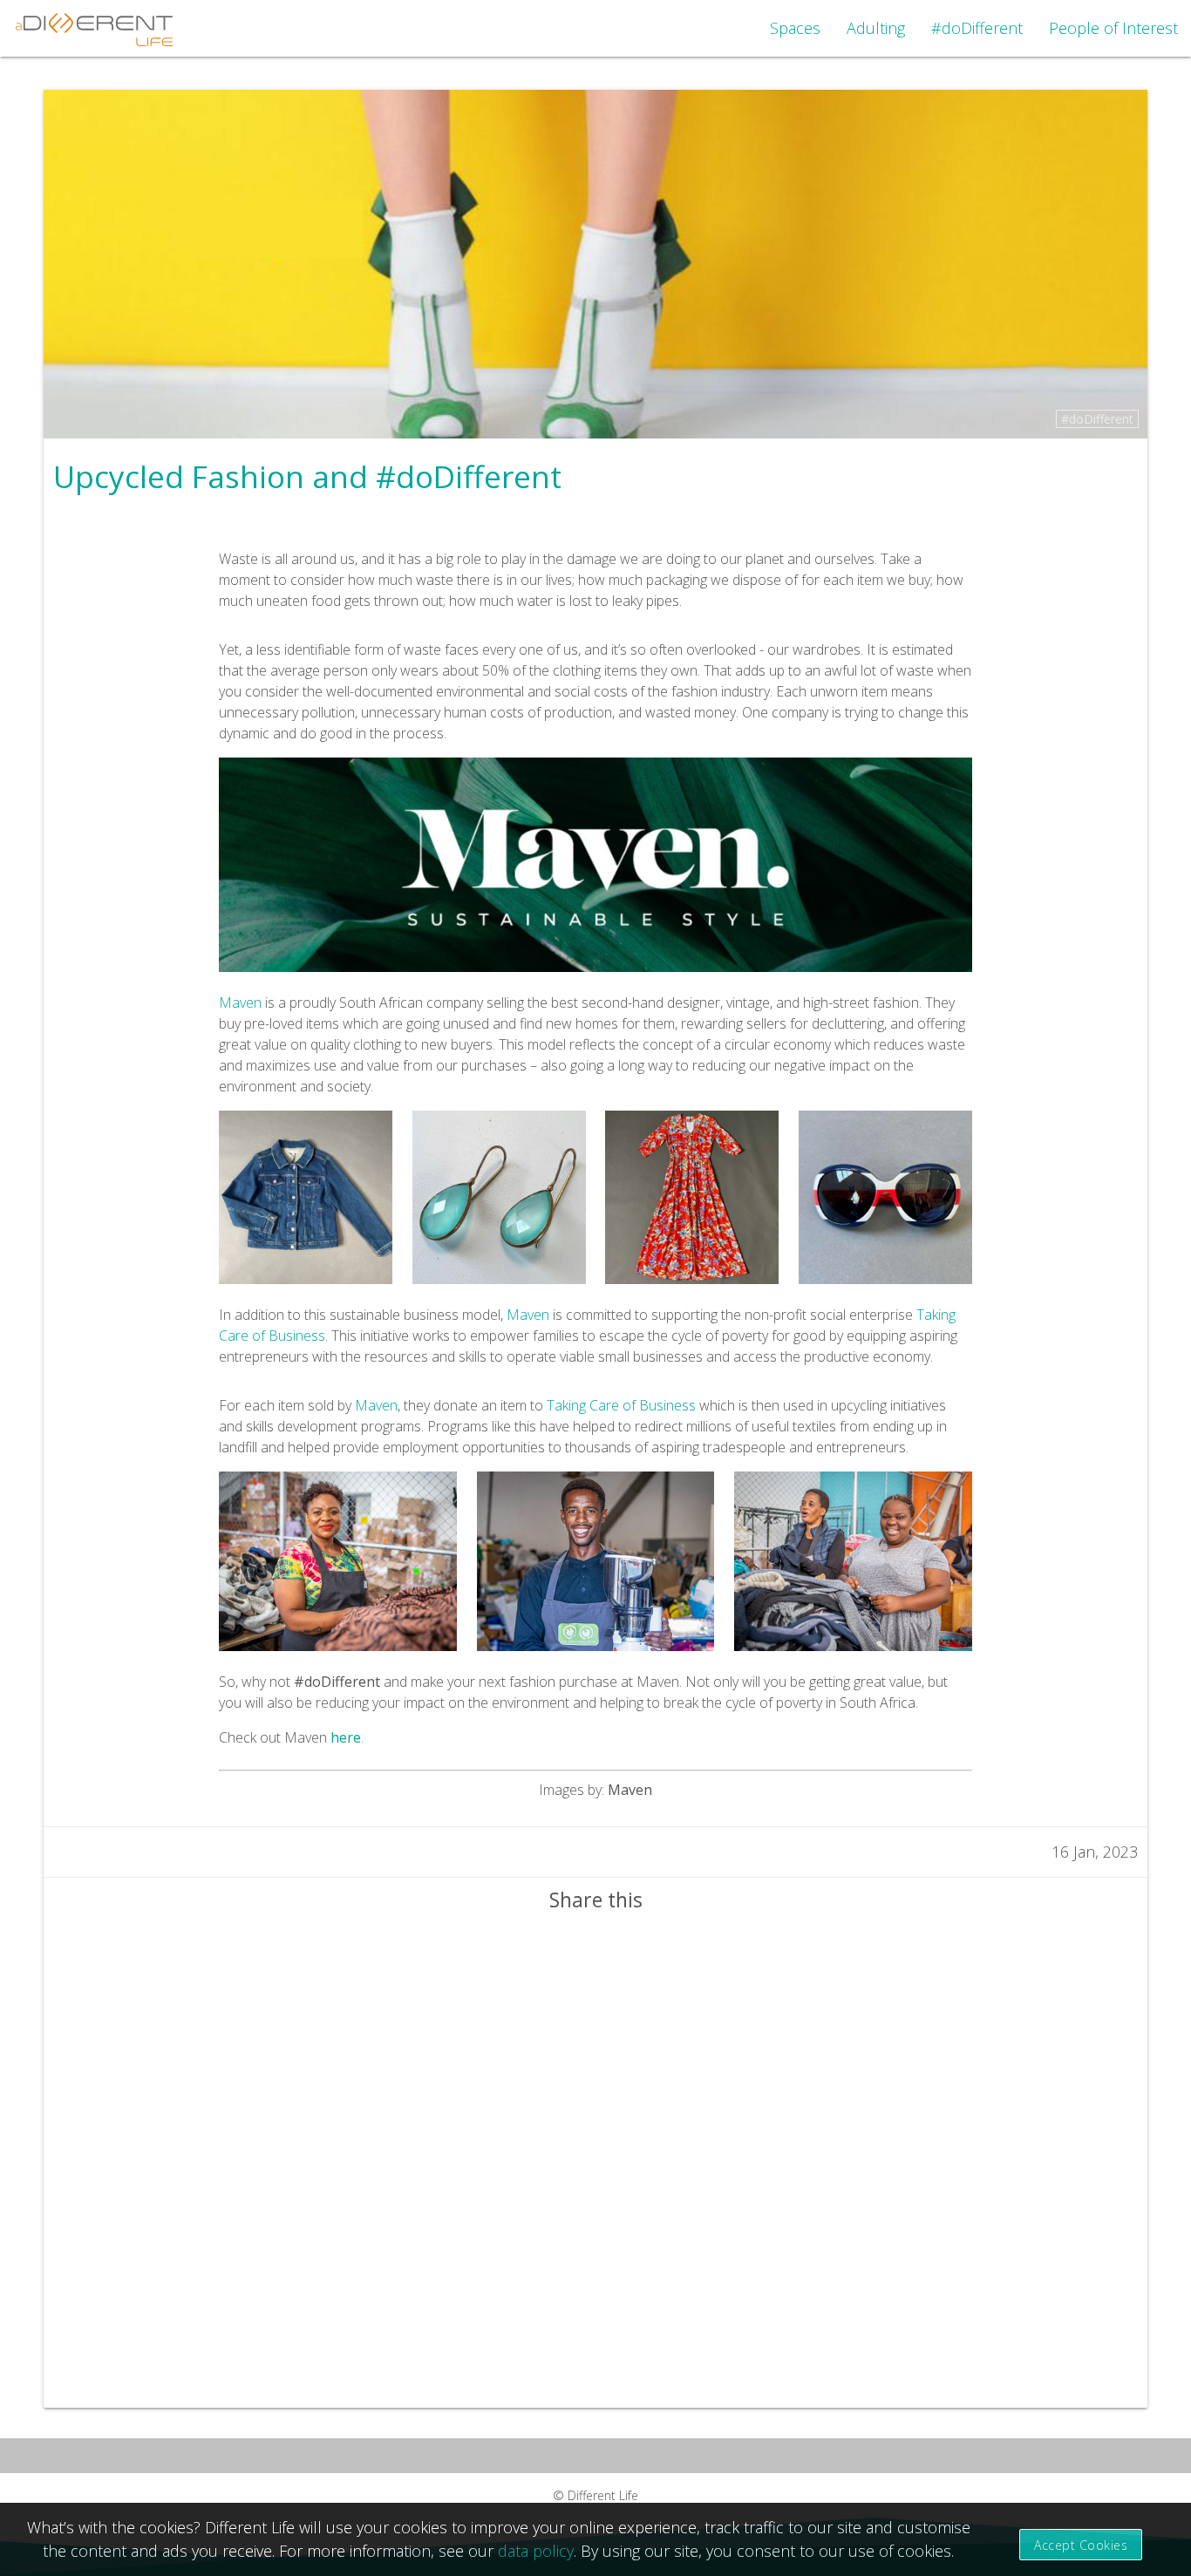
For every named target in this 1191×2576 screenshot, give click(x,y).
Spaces (795, 28)
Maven (240, 1003)
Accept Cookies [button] (1081, 2545)
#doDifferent (977, 28)
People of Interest (1113, 28)
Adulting (876, 28)
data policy (536, 2551)
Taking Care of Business (621, 1405)
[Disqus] (595, 2160)
